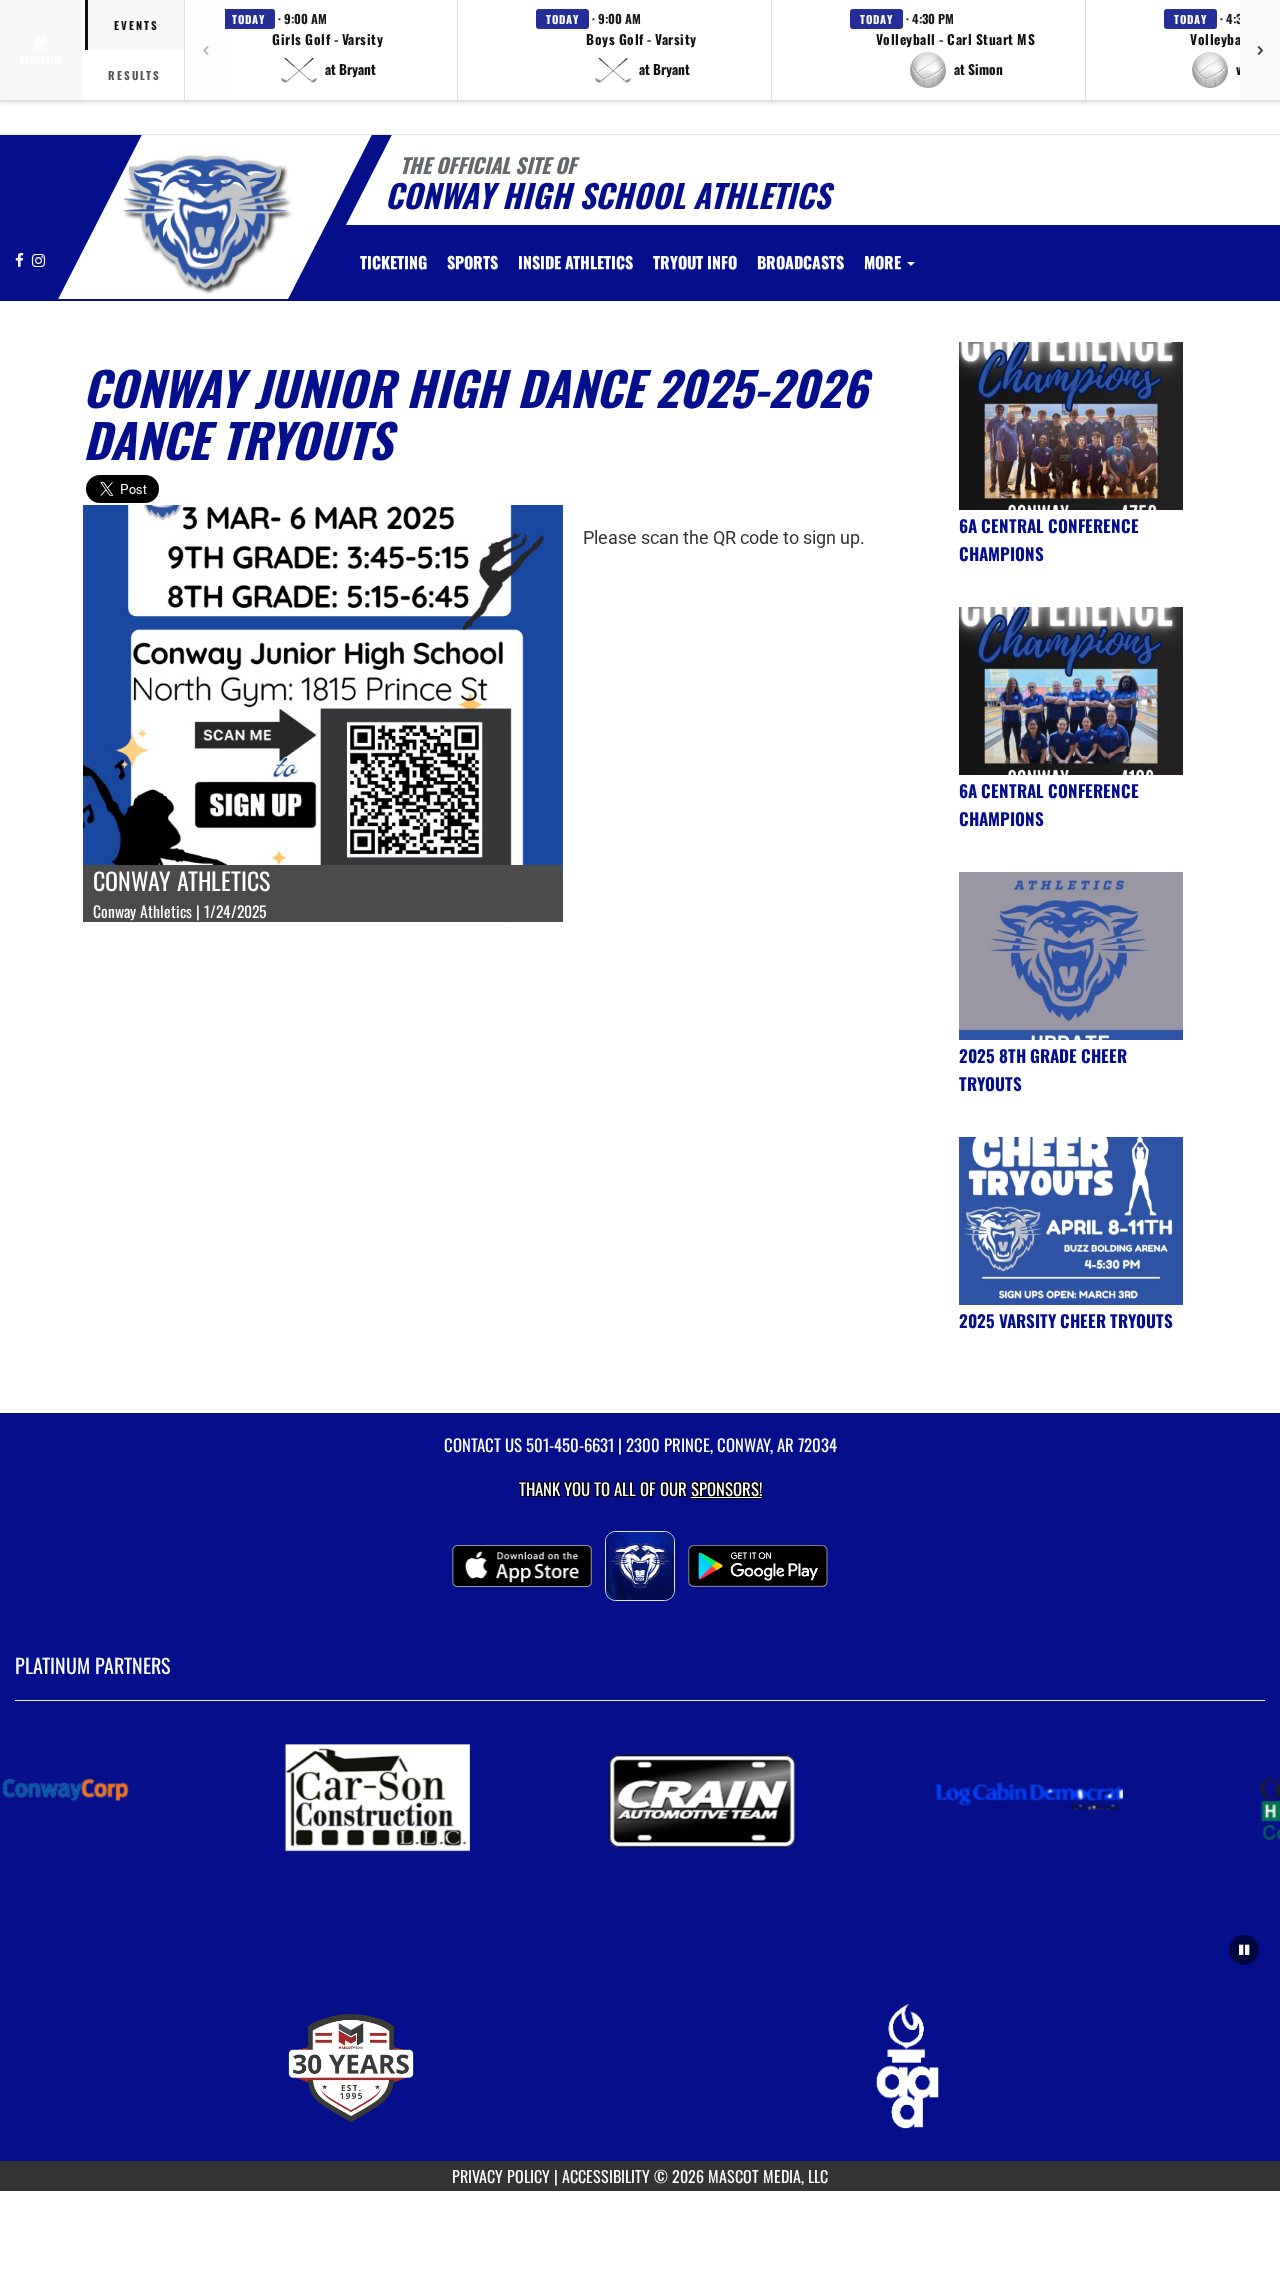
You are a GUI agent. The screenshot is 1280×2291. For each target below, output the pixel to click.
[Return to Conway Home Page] (203, 220)
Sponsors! (726, 1488)
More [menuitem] (884, 262)
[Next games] (1260, 50)
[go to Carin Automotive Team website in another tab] (706, 1796)
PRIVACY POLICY (501, 2176)
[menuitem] (393, 262)
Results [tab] (134, 75)
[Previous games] (205, 50)
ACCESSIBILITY (606, 2176)
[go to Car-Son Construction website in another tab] (380, 1796)
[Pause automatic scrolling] (1244, 1950)
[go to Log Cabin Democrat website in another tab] (1032, 1796)
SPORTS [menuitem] (472, 262)
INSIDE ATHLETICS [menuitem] (575, 262)
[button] (328, 50)
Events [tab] (136, 25)
